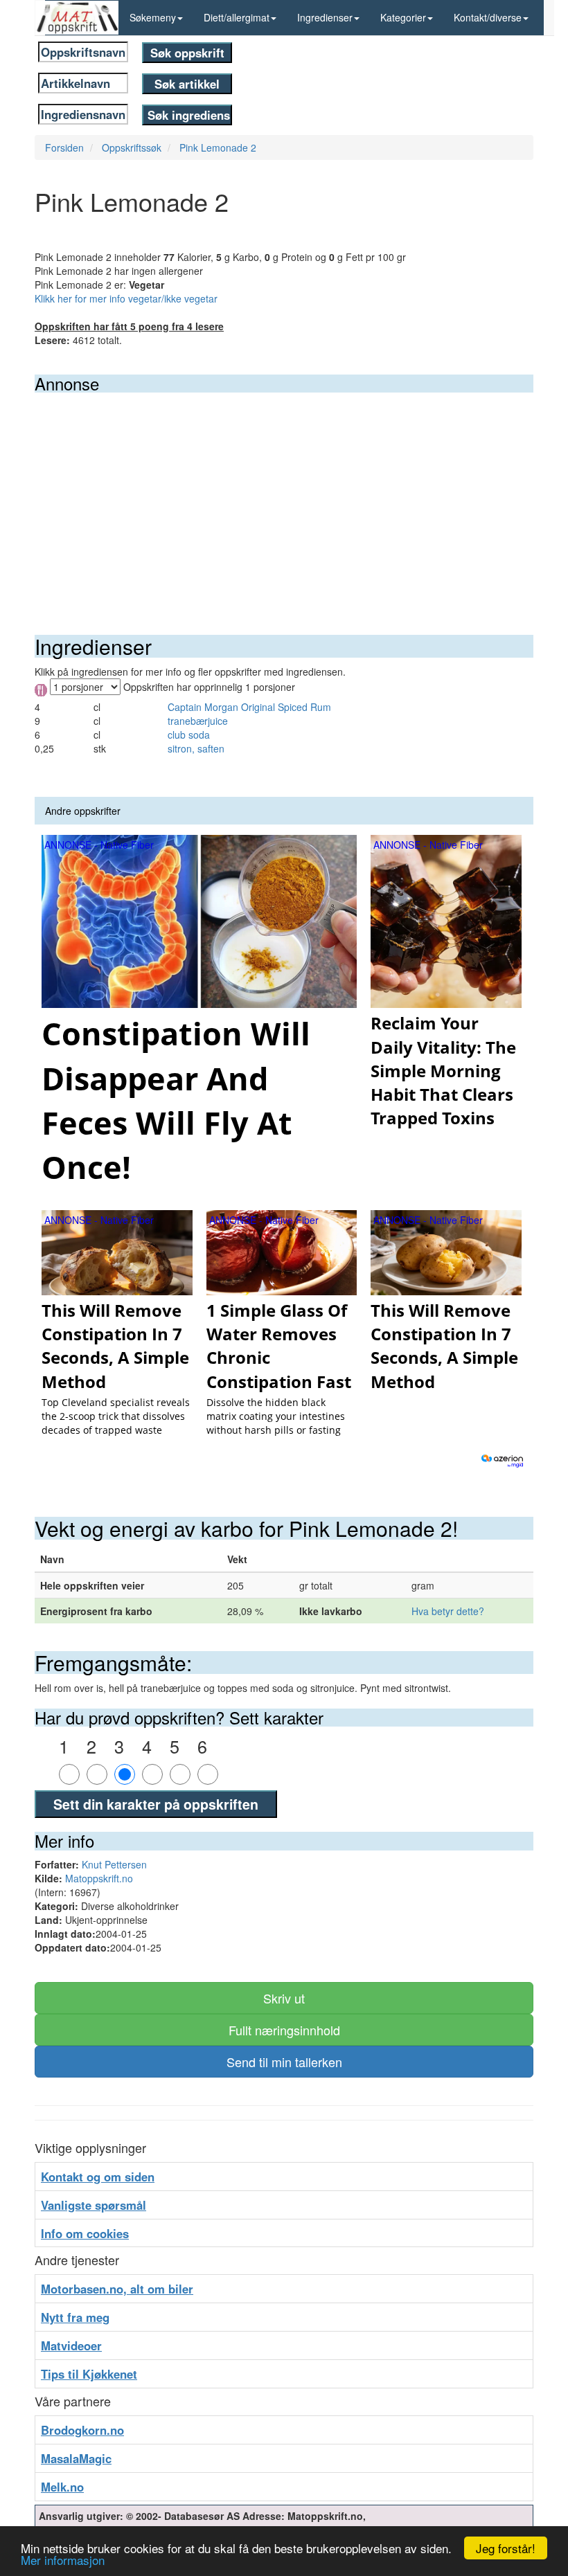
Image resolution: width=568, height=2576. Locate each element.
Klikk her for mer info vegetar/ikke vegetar (126, 298)
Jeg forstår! (506, 2548)
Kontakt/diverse (488, 17)
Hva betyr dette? (448, 1611)
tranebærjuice (198, 721)
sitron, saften (196, 748)
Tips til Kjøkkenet (89, 2374)
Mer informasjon (63, 2560)
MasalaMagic (76, 2458)
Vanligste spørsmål (94, 2205)
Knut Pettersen (114, 1864)
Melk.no (62, 2487)
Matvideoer (71, 2345)
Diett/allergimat (237, 17)
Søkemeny (153, 17)
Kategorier (403, 17)
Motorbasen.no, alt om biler (117, 2289)
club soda (189, 735)
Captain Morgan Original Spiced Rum (249, 707)
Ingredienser (325, 17)
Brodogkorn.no (82, 2430)
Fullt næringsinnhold (284, 2030)
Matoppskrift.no (99, 1878)
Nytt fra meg (75, 2317)
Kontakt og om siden (98, 2177)
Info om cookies (85, 2233)
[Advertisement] (284, 496)
